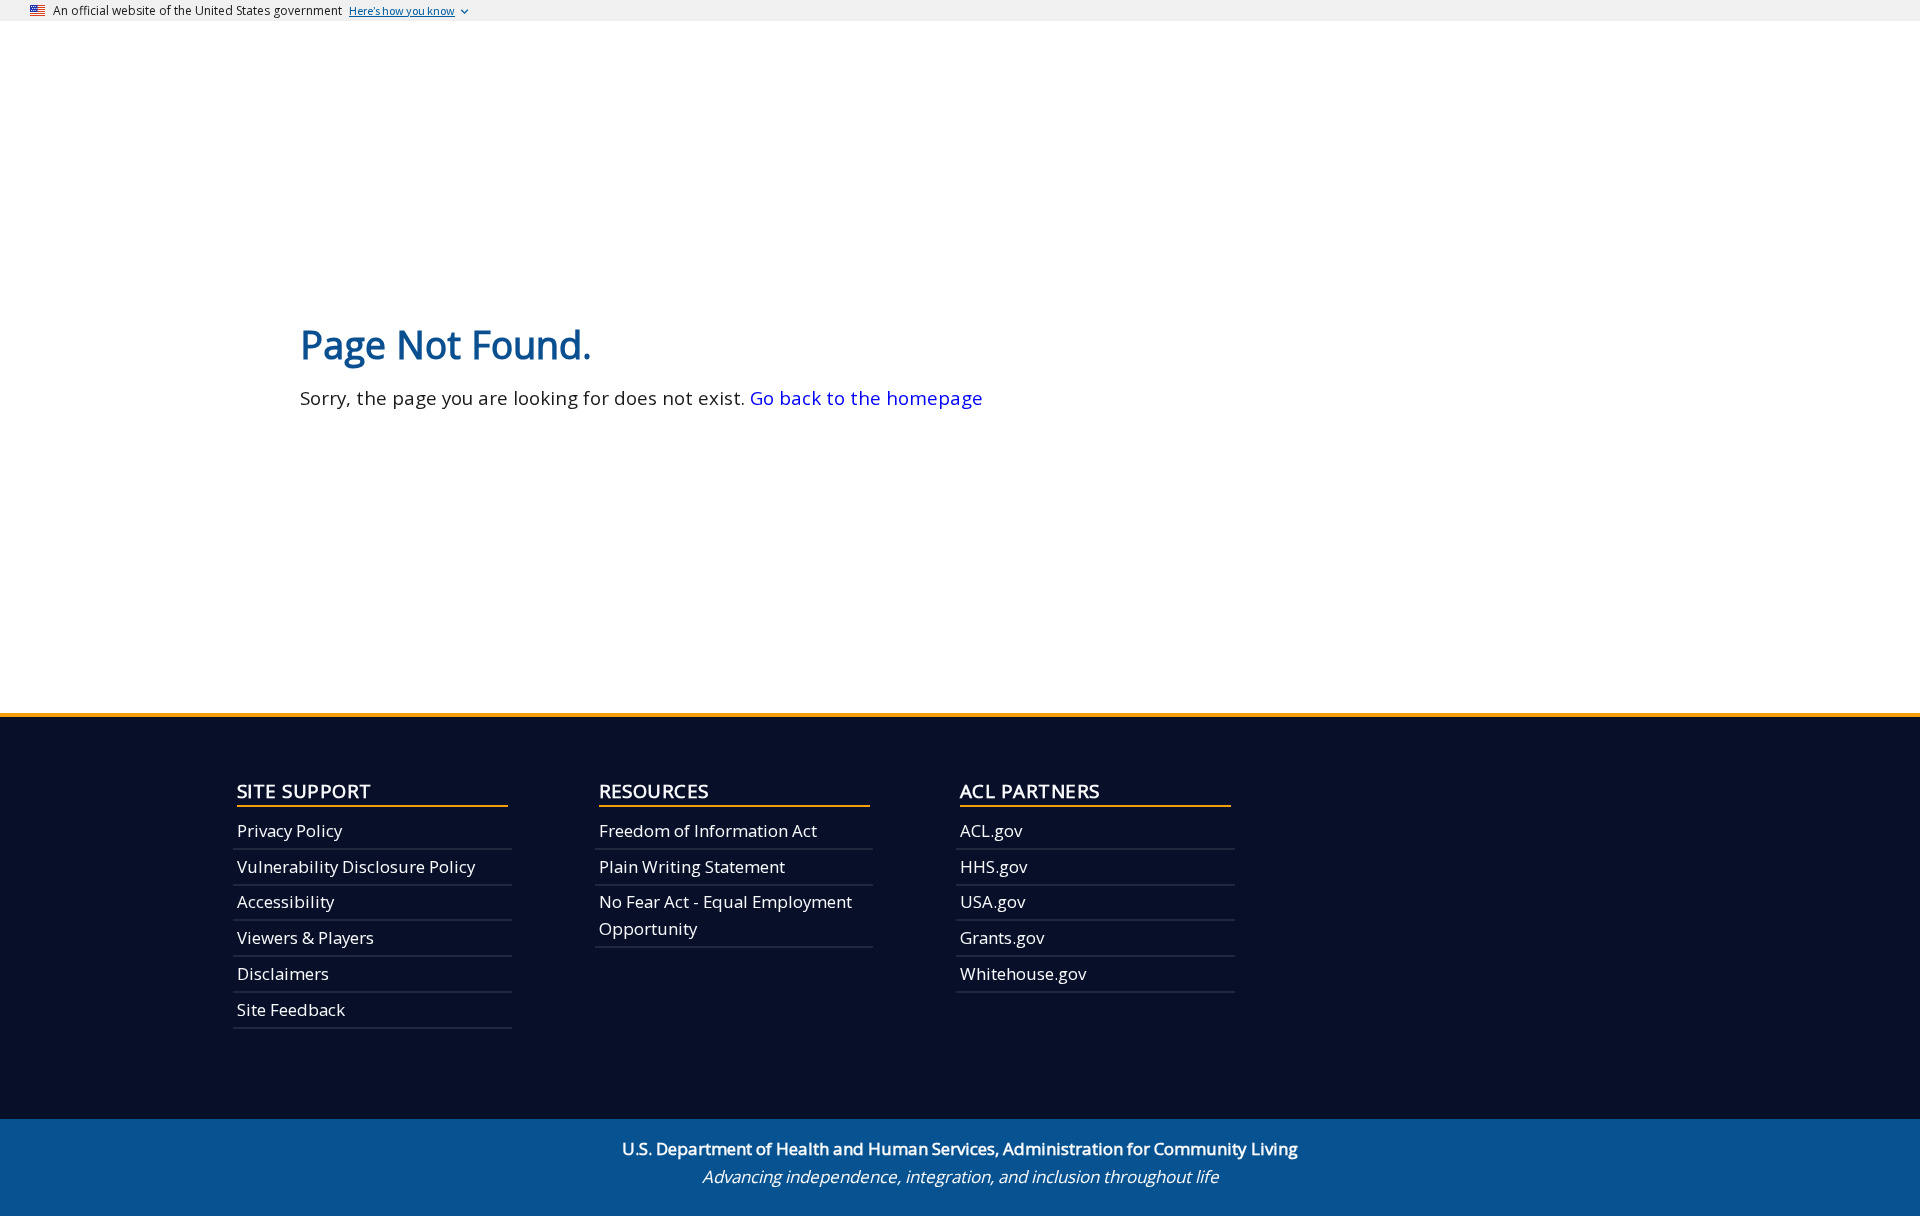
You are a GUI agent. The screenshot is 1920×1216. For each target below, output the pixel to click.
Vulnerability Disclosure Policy (356, 866)
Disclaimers (283, 973)
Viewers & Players (305, 937)
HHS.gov (993, 866)
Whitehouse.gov (1023, 973)
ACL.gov (991, 830)
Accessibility (285, 901)
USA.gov (992, 901)
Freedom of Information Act (708, 830)
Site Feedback (291, 1009)
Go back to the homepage (866, 397)
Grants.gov (1002, 937)
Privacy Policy (289, 830)
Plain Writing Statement (692, 866)
